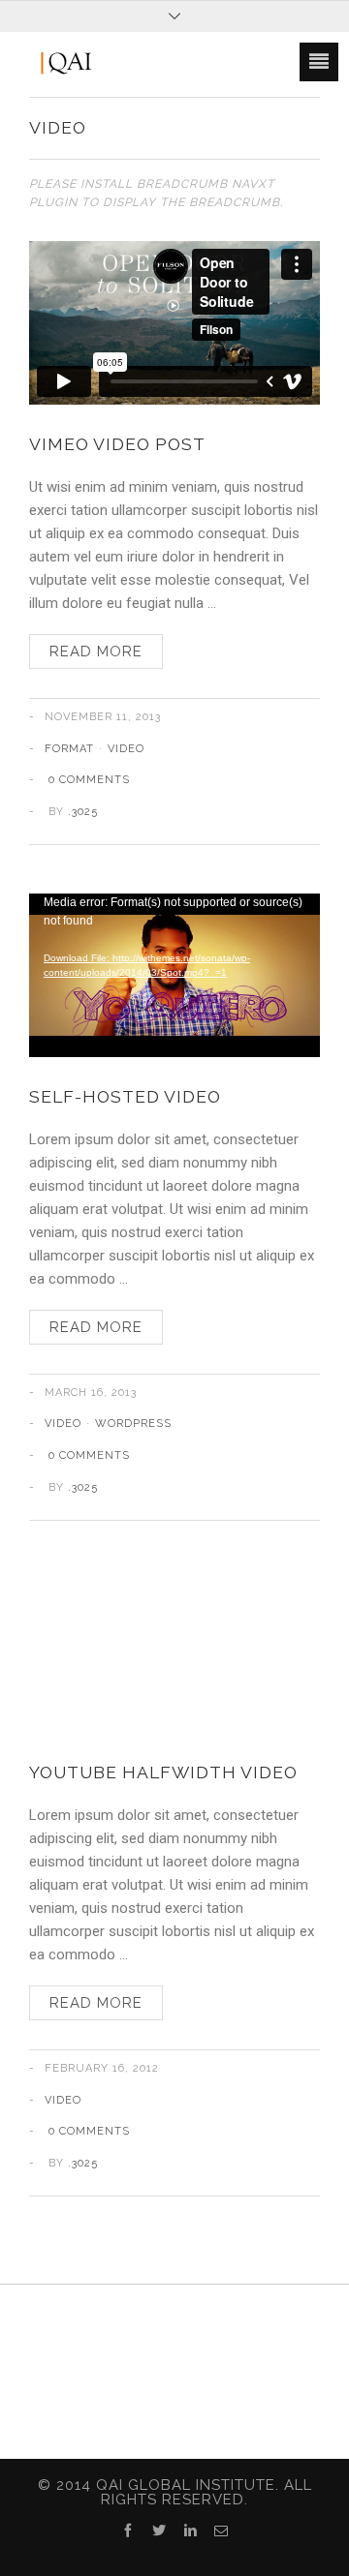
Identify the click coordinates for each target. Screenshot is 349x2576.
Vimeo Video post (117, 444)
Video (126, 749)
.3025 (83, 812)
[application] (174, 975)
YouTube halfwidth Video (163, 1772)
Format (69, 749)
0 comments (89, 780)
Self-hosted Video (125, 1096)
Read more (96, 652)
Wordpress (133, 1424)
